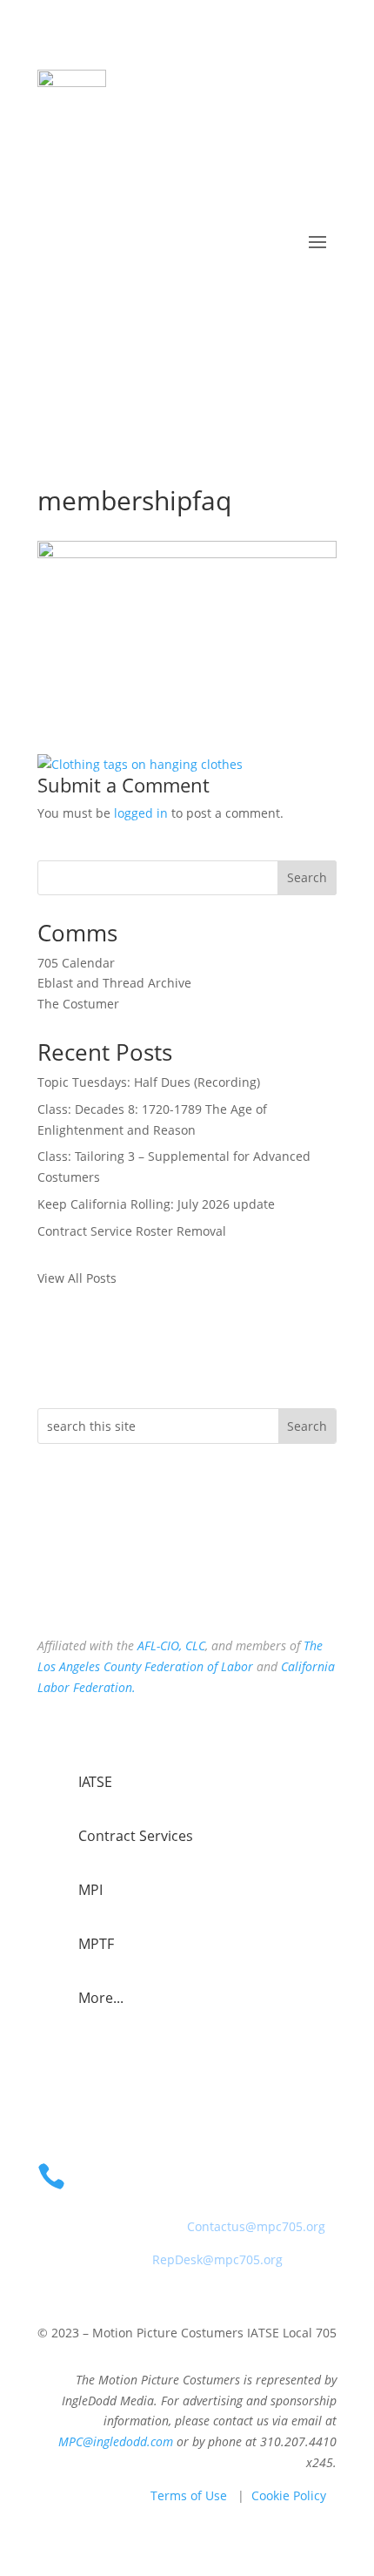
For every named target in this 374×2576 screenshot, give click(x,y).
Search (307, 877)
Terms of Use (189, 2495)
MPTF (96, 1944)
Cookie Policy (289, 2495)
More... (101, 1998)
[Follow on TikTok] (121, 1588)
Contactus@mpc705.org (256, 2226)
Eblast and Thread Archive (114, 983)
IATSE (95, 1782)
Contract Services (136, 1836)
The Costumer (78, 1004)
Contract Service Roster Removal (132, 1231)
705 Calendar (76, 963)
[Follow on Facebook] (51, 1588)
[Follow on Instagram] (86, 1588)
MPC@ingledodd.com (116, 2441)
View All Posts (77, 1278)
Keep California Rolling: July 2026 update (156, 1204)
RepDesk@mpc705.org (217, 2259)
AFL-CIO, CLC (171, 1645)
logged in (141, 813)
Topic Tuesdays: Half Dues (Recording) (149, 1082)
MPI (90, 1890)
